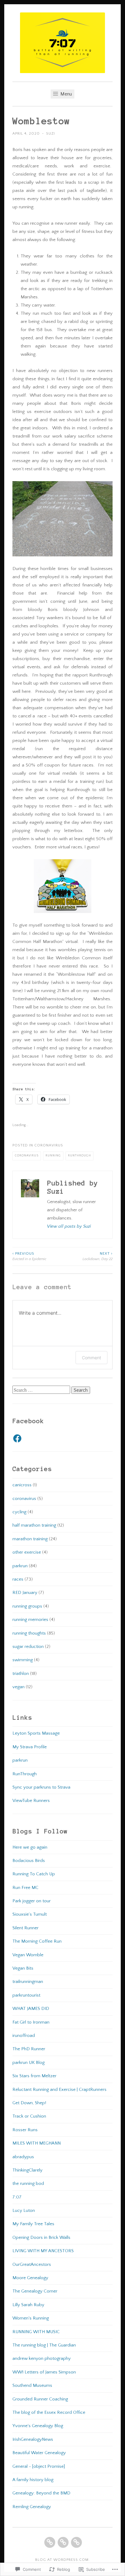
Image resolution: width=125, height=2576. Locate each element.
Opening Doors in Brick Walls (41, 2237)
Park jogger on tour (32, 1901)
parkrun (20, 1566)
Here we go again (30, 1847)
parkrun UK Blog (29, 2063)
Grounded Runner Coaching (40, 2399)
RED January (25, 1593)
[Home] (50, 2542)
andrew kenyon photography (42, 2358)
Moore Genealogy (30, 2278)
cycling (19, 1512)
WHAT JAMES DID (31, 2009)
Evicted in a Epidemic (29, 1256)
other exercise (27, 1552)
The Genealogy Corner (35, 2291)
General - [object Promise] (39, 2466)
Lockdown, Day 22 (98, 1256)
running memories (30, 1620)
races (18, 1579)
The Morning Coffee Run (37, 1941)
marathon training (30, 1539)
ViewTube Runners (31, 1801)
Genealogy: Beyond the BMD (41, 2493)
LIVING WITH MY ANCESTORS (43, 2251)
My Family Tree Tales (33, 2224)
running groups (27, 1606)
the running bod (28, 2184)
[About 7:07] (63, 2542)
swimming (23, 1660)
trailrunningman (28, 1982)
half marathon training (34, 1525)
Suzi (51, 134)
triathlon (21, 1674)
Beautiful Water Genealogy (39, 2453)
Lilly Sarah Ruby (28, 2305)
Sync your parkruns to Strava (41, 1787)
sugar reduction (28, 1647)
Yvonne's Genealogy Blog (38, 2426)
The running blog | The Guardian (44, 2345)
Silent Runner (25, 1928)
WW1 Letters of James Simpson (44, 2372)
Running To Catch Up (34, 1874)
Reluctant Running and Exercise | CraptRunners (59, 2090)
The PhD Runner (29, 2049)
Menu (66, 94)
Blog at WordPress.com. (62, 2560)
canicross (22, 1485)
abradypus (23, 2157)
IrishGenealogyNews (33, 2439)
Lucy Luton (24, 2210)
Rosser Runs (25, 2130)
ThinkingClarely (27, 2170)
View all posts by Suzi (69, 1226)
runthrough (79, 1156)
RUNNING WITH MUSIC (36, 2332)
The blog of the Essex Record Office (49, 2412)
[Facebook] (17, 1438)
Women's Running (31, 2318)
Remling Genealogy (32, 2507)
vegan (19, 1687)
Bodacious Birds (29, 1861)
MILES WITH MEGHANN (37, 2143)
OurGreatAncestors (32, 2264)
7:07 (17, 2197)
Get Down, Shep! (29, 2103)
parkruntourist (26, 1995)
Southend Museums (32, 2385)
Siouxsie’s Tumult (30, 1914)
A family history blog (33, 2480)
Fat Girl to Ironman (31, 2022)
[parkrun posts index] (76, 2542)
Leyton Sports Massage (36, 1733)
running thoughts (29, 1633)
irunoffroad (24, 2036)
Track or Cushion (29, 2116)
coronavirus (49, 1145)
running (53, 1156)
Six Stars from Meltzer (34, 2076)
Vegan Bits (23, 1968)
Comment (91, 1358)
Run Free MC (25, 1888)
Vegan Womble (28, 1955)
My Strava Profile (30, 1747)
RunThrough (25, 1774)
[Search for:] (42, 1390)
